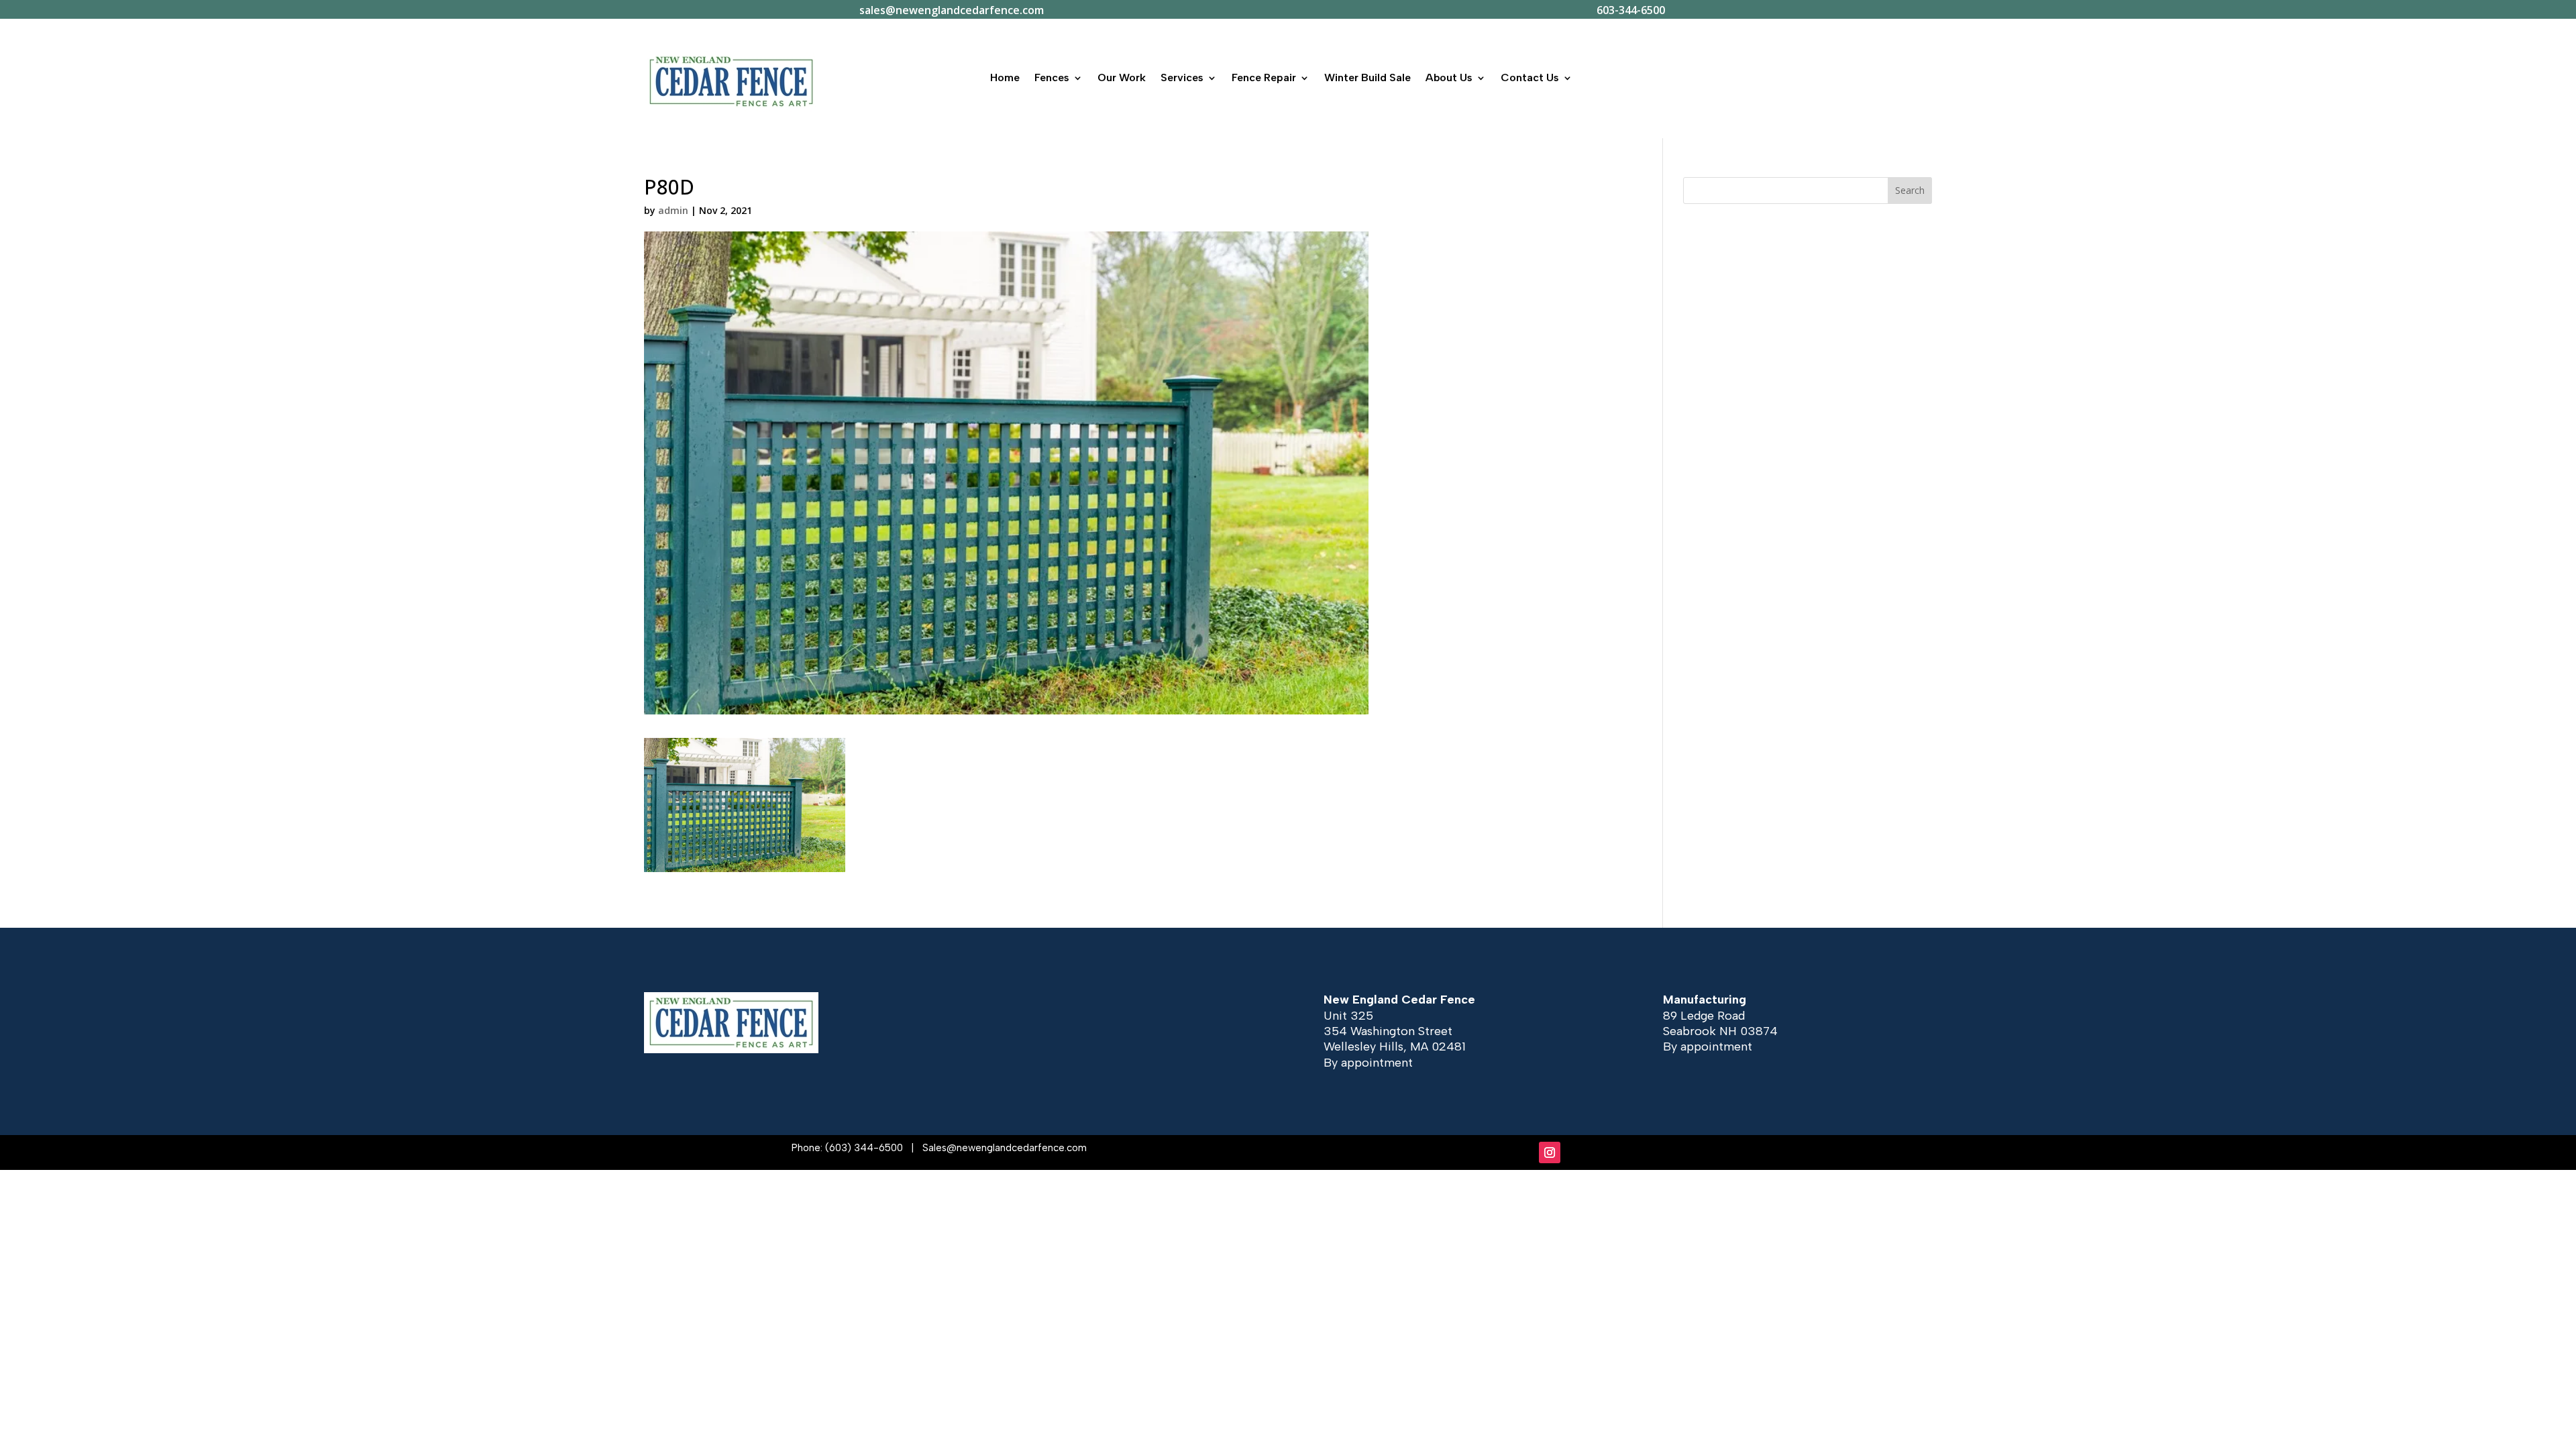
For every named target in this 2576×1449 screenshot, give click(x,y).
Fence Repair (1264, 77)
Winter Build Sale (1367, 77)
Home (1005, 77)
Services (1182, 77)
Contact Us (1530, 77)
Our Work (1122, 77)
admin (673, 210)
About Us (1449, 77)
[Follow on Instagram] (1550, 1152)
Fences (1052, 77)
